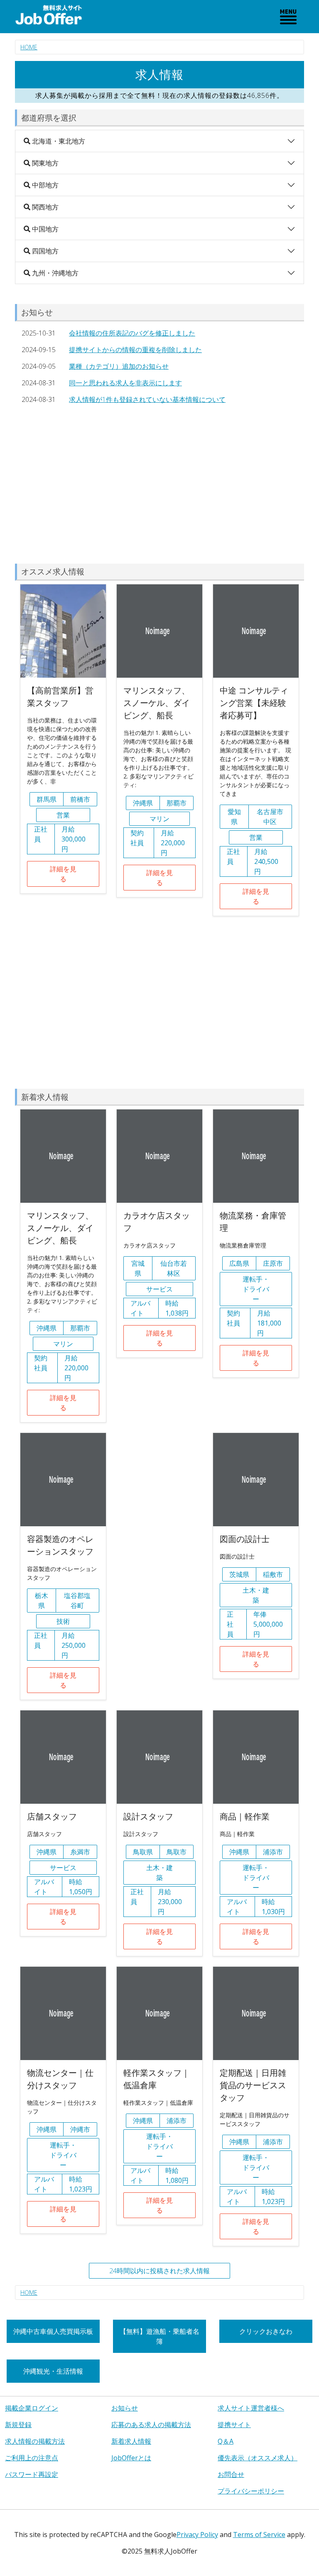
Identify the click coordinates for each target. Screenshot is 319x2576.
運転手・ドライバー (256, 1289)
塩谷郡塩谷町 (77, 1601)
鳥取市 (177, 1852)
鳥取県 (143, 1852)
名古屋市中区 (270, 817)
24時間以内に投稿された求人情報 (159, 2271)
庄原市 (273, 1263)
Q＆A (226, 2441)
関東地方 (44, 163)
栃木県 (42, 1601)
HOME (29, 47)
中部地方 (44, 185)
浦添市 (273, 1852)
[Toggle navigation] (288, 17)
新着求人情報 (131, 2441)
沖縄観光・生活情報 (53, 2371)
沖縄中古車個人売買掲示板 (53, 2331)
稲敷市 (273, 1574)
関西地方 (44, 207)
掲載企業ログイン (32, 2408)
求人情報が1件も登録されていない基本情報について (147, 399)
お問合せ (231, 2474)
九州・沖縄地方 (54, 273)
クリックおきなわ (266, 2331)
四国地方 (44, 251)
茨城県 (239, 1574)
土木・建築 (256, 1595)
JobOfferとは (131, 2458)
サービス (159, 1289)
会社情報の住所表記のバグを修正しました (132, 333)
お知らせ (125, 2408)
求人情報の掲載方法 (35, 2441)
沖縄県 (143, 803)
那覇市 (177, 803)
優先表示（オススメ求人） (258, 2458)
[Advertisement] (159, 486)
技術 (63, 1621)
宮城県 (138, 1268)
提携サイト (234, 2425)
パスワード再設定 (32, 2474)
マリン (159, 819)
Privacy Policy (197, 2535)
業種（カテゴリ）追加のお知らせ (119, 366)
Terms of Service (259, 2535)
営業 (63, 815)
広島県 (239, 1263)
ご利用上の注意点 (32, 2458)
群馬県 (47, 799)
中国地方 (44, 229)
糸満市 (80, 1852)
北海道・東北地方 (58, 141)
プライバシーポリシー (251, 2491)
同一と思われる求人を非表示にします (125, 383)
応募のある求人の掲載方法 (151, 2425)
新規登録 (18, 2425)
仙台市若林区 (174, 1268)
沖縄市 (80, 2129)
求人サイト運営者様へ (251, 2408)
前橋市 (80, 799)
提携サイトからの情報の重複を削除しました (135, 350)
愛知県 (234, 817)
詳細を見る (63, 874)
